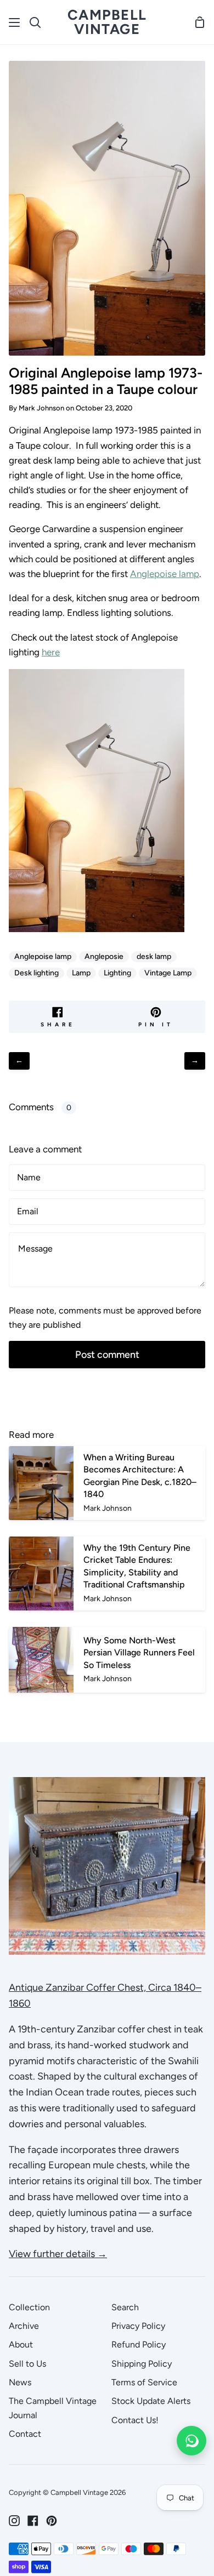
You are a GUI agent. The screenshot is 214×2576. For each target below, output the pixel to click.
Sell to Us (27, 2364)
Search (125, 2307)
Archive (24, 2326)
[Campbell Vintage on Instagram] (14, 2521)
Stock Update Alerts (151, 2401)
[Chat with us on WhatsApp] (192, 2441)
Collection (29, 2307)
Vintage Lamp (168, 973)
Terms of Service (144, 2382)
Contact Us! (135, 2420)
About (21, 2344)
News (20, 2382)
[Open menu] (15, 22)
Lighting (117, 973)
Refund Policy (139, 2344)
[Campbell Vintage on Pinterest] (52, 2521)
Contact (25, 2434)
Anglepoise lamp (165, 574)
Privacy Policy (138, 2326)
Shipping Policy (142, 2364)
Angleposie (104, 956)
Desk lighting (36, 973)
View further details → (58, 2254)
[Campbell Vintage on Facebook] (33, 2521)
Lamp (81, 973)
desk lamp (154, 956)
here (51, 652)
